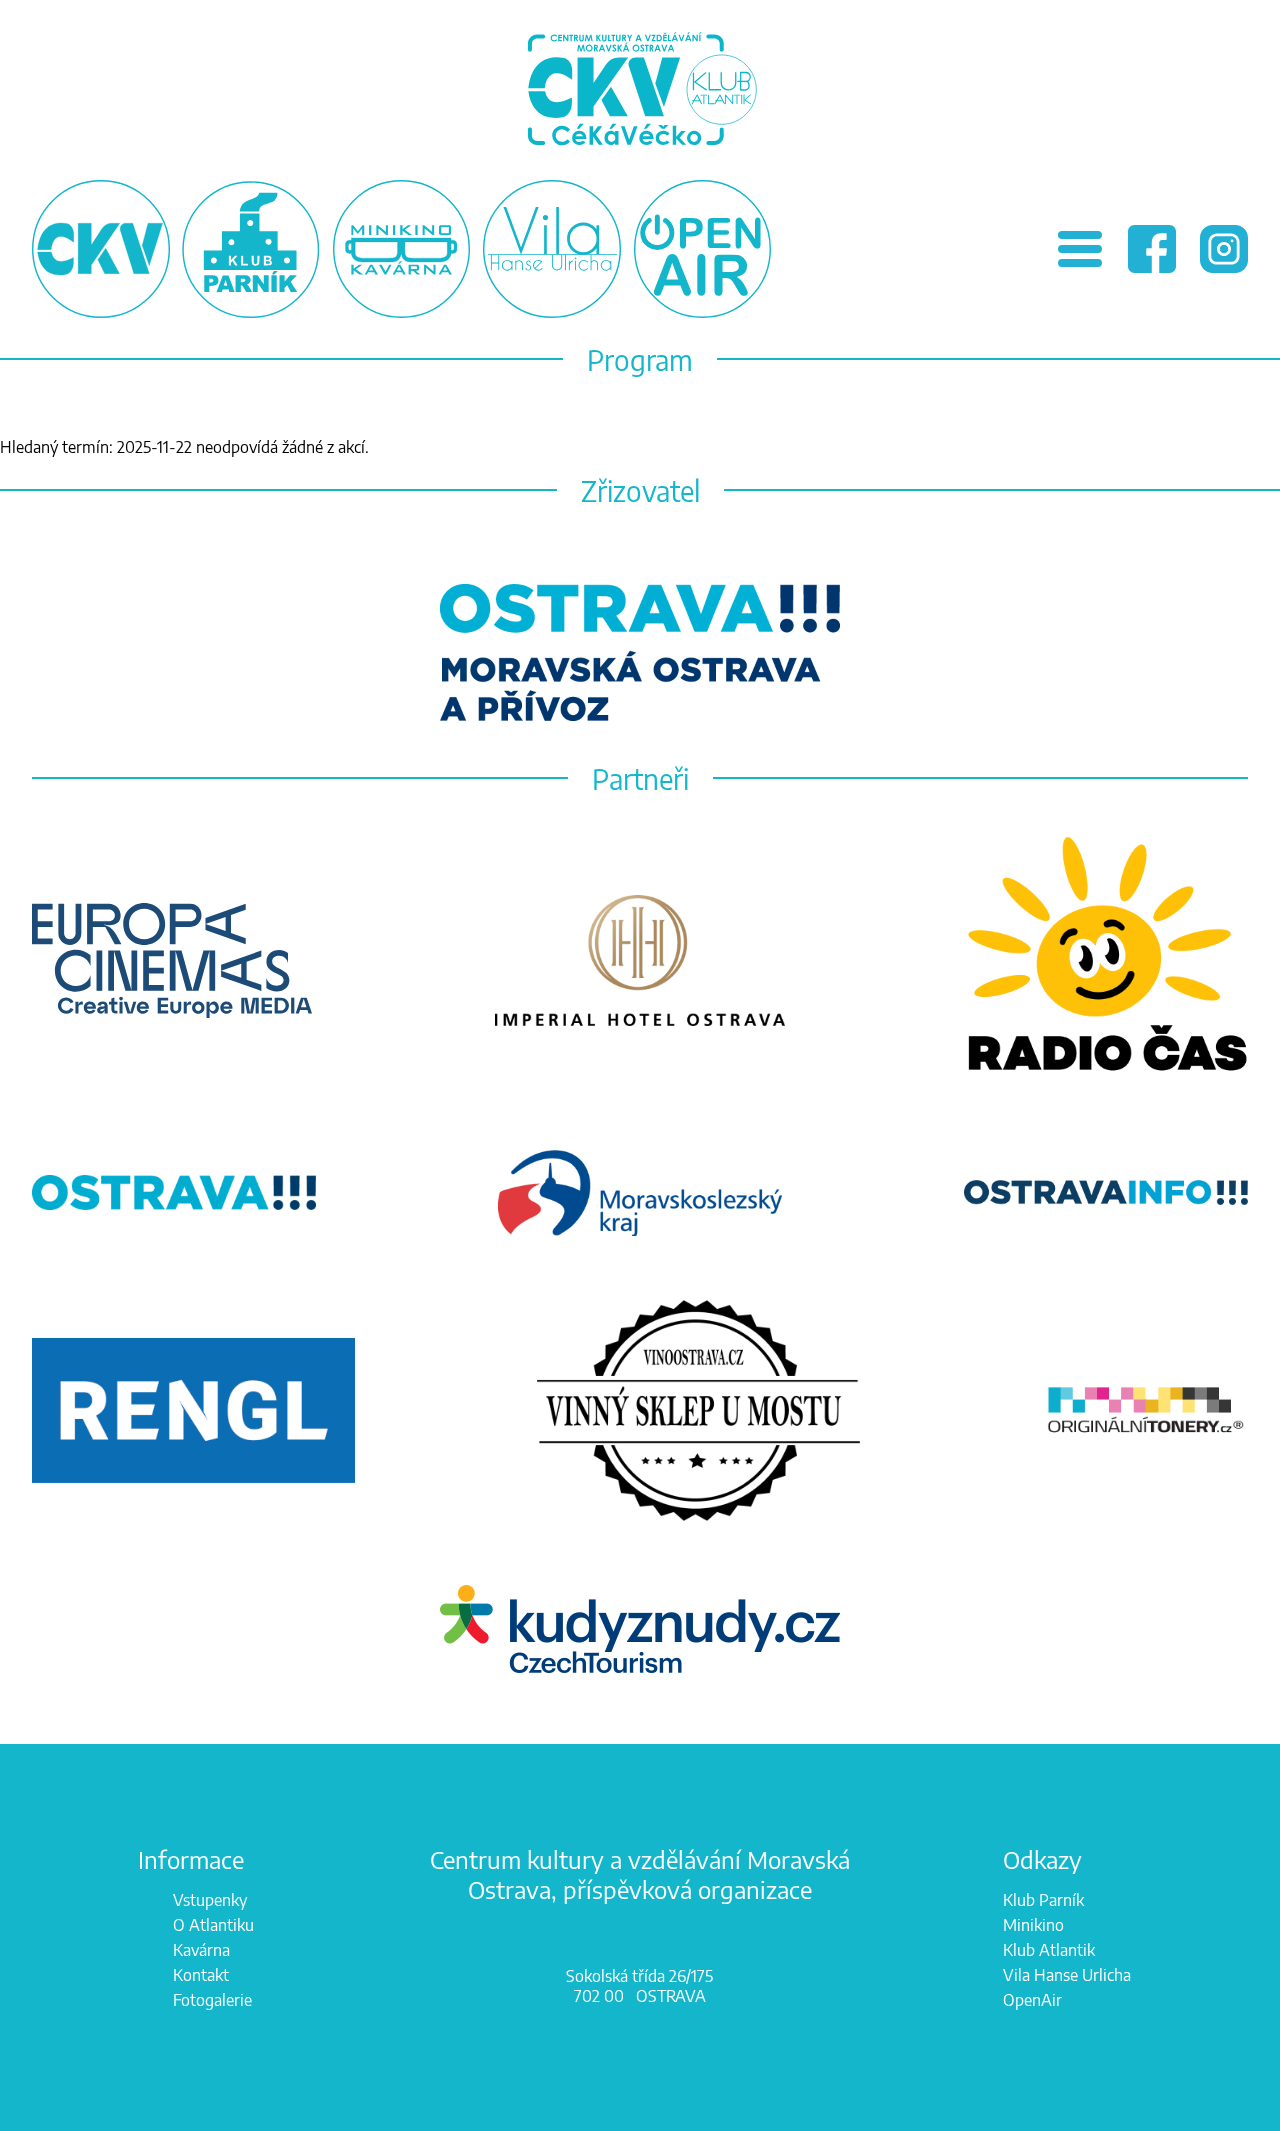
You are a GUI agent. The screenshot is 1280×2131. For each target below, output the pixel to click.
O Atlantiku (213, 1925)
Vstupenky (210, 1900)
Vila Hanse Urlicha (1067, 1975)
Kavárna (201, 1950)
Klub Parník (1043, 1900)
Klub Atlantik (1049, 1950)
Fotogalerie (212, 2000)
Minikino (1033, 1925)
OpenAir (1032, 2000)
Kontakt (201, 1975)
